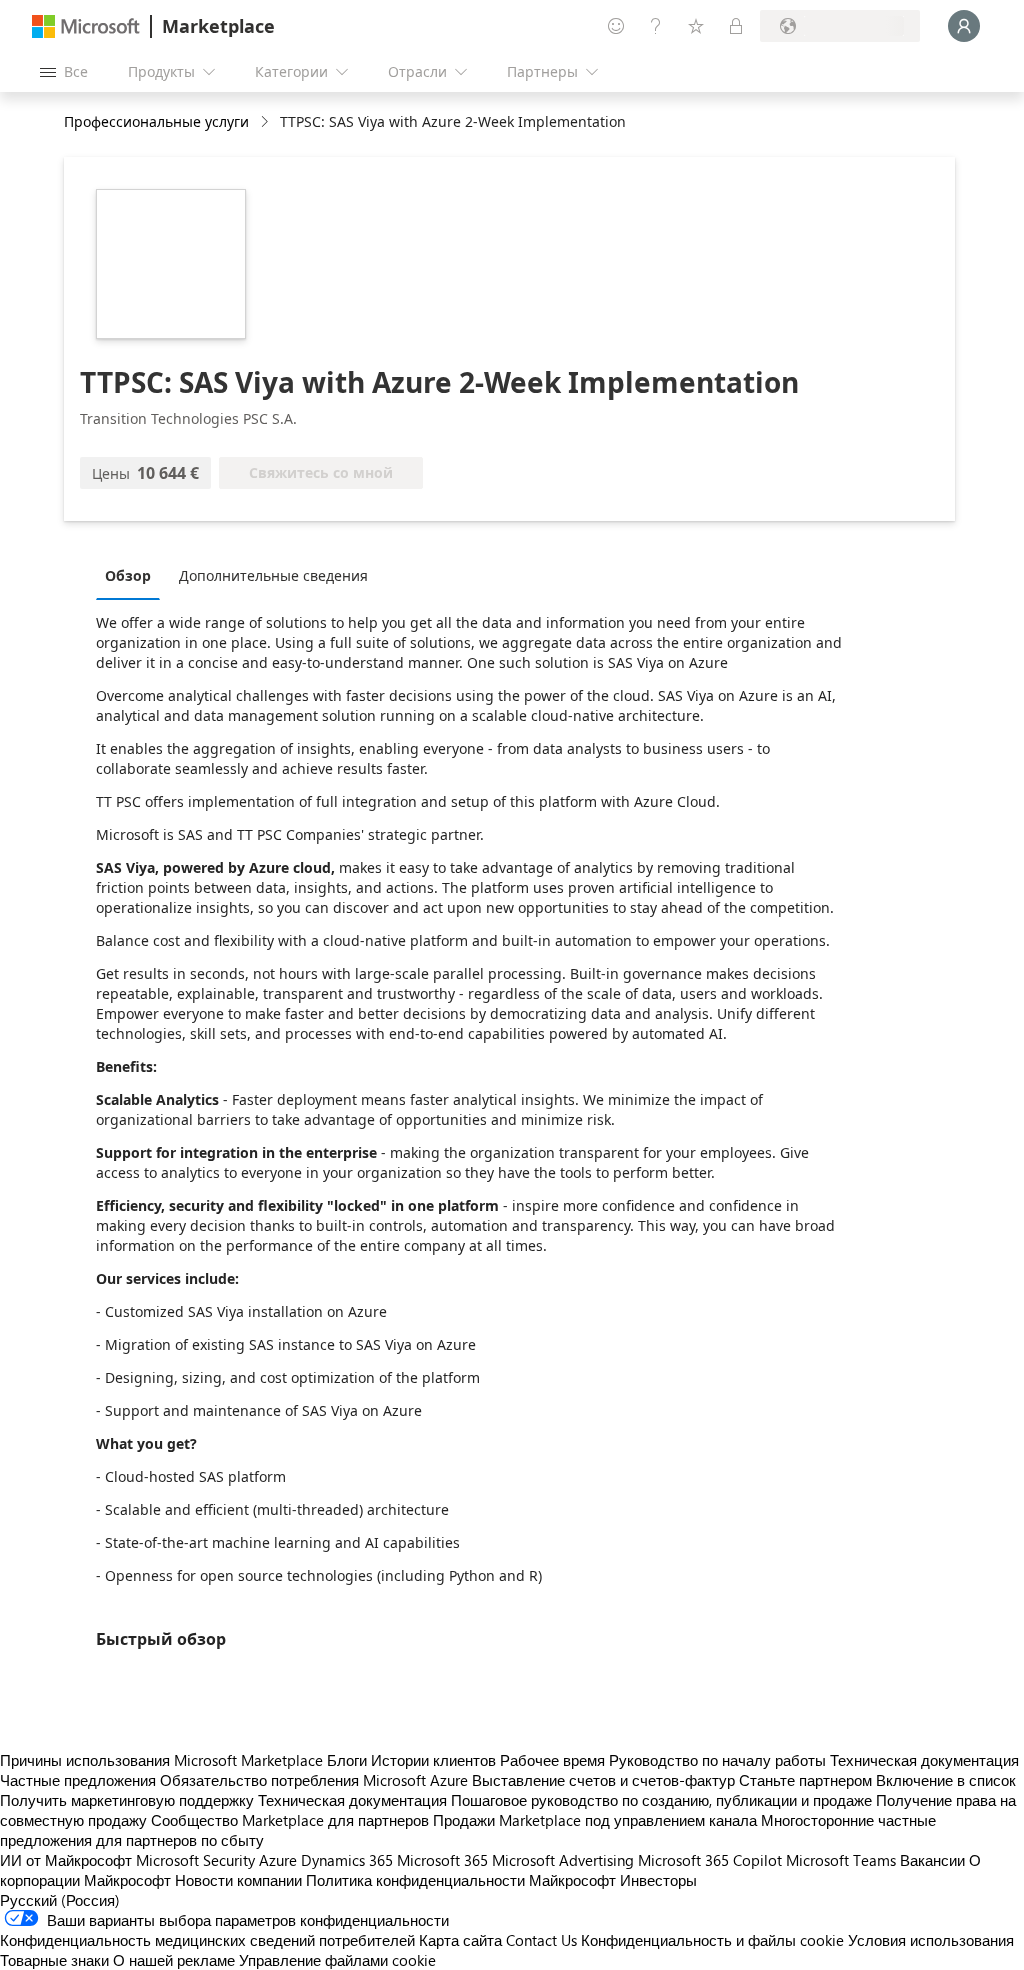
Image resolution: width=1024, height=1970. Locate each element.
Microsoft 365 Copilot (710, 1860)
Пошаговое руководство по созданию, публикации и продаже (661, 1800)
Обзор (128, 575)
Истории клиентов (433, 1760)
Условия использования (931, 1940)
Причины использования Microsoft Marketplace (161, 1760)
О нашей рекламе (174, 1960)
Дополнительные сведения (273, 575)
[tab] (133, 575)
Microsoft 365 (442, 1860)
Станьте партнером (805, 1780)
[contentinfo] (266, 122)
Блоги (347, 1760)
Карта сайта (460, 1940)
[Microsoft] (86, 26)
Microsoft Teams (841, 1860)
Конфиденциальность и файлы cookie (712, 1940)
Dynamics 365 (347, 1860)
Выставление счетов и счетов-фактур (603, 1780)
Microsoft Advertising (563, 1860)
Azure (278, 1860)
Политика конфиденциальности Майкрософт (461, 1880)
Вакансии (932, 1860)
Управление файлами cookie (337, 1960)
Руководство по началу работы (717, 1760)
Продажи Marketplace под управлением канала (595, 1820)
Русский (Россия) (60, 1900)
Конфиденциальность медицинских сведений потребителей (207, 1940)
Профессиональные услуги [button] (156, 121)
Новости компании (238, 1880)
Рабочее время (552, 1760)
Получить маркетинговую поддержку (127, 1800)
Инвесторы (658, 1880)
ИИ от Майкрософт (66, 1860)
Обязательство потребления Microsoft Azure (316, 1780)
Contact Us (541, 1940)
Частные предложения (78, 1780)
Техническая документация (924, 1760)
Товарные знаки (54, 1960)
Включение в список (946, 1780)
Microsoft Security (195, 1860)
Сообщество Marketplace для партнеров (290, 1820)
